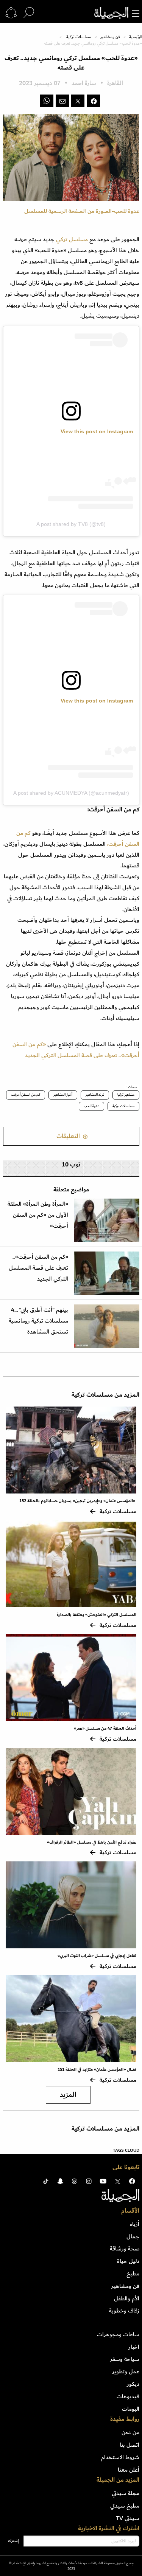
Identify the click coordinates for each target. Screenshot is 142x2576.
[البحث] (29, 13)
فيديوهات (128, 2396)
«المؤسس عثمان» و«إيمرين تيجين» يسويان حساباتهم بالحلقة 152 (78, 1501)
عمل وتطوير (126, 2371)
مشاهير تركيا (126, 1095)
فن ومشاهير (110, 37)
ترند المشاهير (95, 1095)
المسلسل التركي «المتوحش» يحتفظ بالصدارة (97, 1615)
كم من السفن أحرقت (26, 1095)
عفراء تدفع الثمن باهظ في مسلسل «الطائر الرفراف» (92, 1842)
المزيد (68, 2095)
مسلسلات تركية (79, 37)
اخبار (134, 2347)
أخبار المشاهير (63, 1095)
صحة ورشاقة (125, 2249)
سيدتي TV (128, 2518)
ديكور (133, 2384)
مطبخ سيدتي (125, 2506)
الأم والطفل (127, 2298)
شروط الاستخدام (120, 2457)
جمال (133, 2236)
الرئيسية (136, 37)
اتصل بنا (130, 2445)
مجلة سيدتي (126, 2493)
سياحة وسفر (125, 2359)
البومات (131, 2409)
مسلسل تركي (72, 239)
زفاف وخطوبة (124, 2311)
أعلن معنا (129, 2470)
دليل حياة (128, 2261)
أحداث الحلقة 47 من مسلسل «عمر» (105, 1728)
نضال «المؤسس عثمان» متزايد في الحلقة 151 (96, 2070)
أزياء (135, 2224)
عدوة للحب (91, 1106)
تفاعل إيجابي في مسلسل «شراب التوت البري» (97, 1956)
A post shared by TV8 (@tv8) (71, 524)
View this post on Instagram (97, 431)
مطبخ (133, 2274)
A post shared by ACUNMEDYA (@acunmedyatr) (71, 793)
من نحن (130, 2432)
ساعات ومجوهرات (118, 2334)
